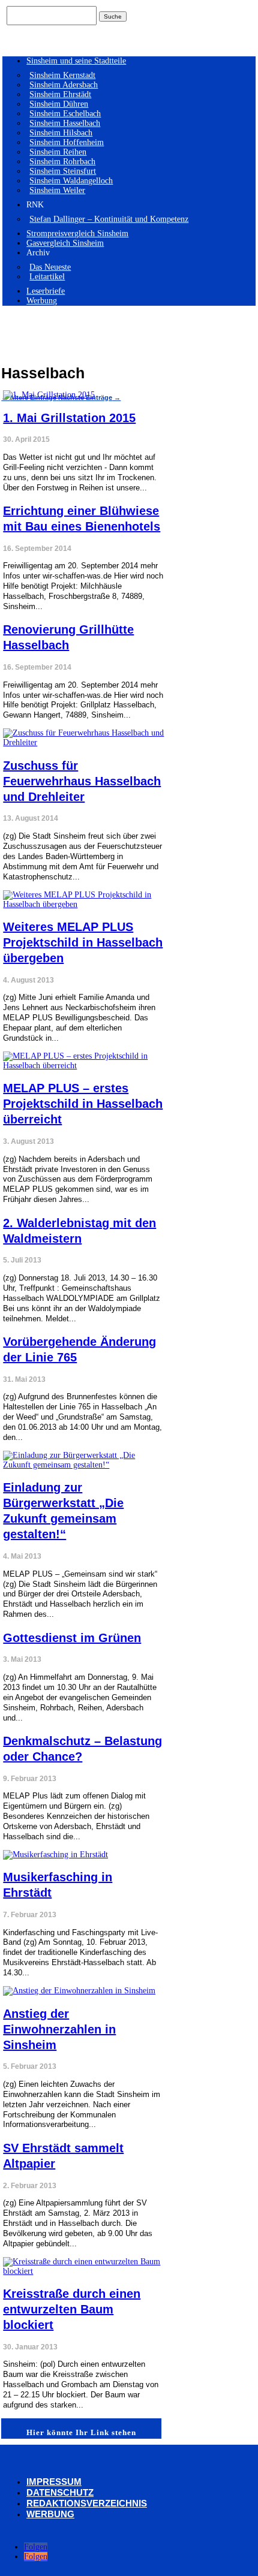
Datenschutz (60, 2492)
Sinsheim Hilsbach (61, 133)
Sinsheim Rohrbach (62, 162)
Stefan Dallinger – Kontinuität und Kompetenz (109, 219)
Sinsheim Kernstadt (62, 75)
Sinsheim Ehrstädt (60, 94)
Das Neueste (50, 267)
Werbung (42, 301)
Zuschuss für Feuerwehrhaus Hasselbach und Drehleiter (82, 781)
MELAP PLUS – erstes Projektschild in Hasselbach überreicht (83, 1104)
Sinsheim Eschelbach (65, 114)
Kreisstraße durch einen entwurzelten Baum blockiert (72, 2309)
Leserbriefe (46, 291)
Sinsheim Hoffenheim (67, 142)
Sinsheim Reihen (58, 152)
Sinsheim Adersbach (64, 85)
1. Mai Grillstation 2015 (69, 418)
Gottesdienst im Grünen (72, 1638)
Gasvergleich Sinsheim (65, 243)
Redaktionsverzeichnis (87, 2503)
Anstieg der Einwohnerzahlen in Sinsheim (59, 2029)
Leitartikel (47, 277)
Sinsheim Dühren (59, 104)
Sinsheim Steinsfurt (63, 171)
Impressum (54, 2482)
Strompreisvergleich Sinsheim (77, 234)
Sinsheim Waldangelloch (71, 181)
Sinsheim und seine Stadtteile (76, 61)
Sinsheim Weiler (57, 190)
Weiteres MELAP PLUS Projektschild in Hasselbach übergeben (83, 942)
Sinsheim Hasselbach (65, 123)
